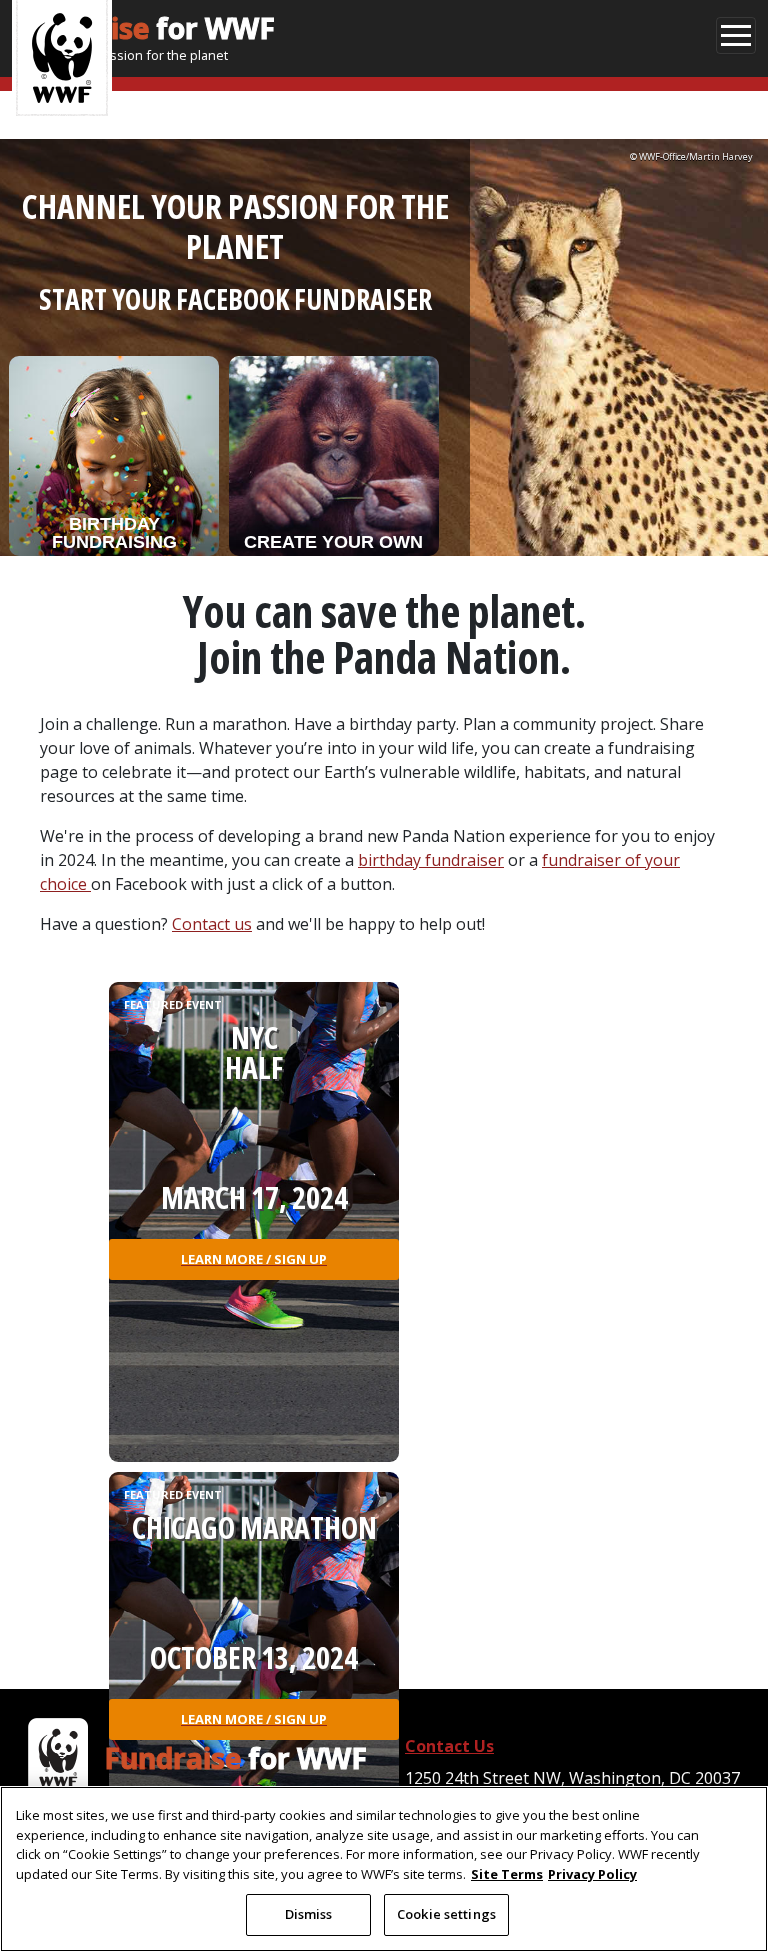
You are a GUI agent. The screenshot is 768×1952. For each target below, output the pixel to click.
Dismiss (309, 1914)
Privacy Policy (592, 1874)
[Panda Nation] (58, 1758)
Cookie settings (446, 1914)
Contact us (212, 924)
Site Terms (507, 1874)
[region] (384, 1869)
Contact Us (449, 1746)
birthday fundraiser (431, 860)
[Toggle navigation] (736, 35)
